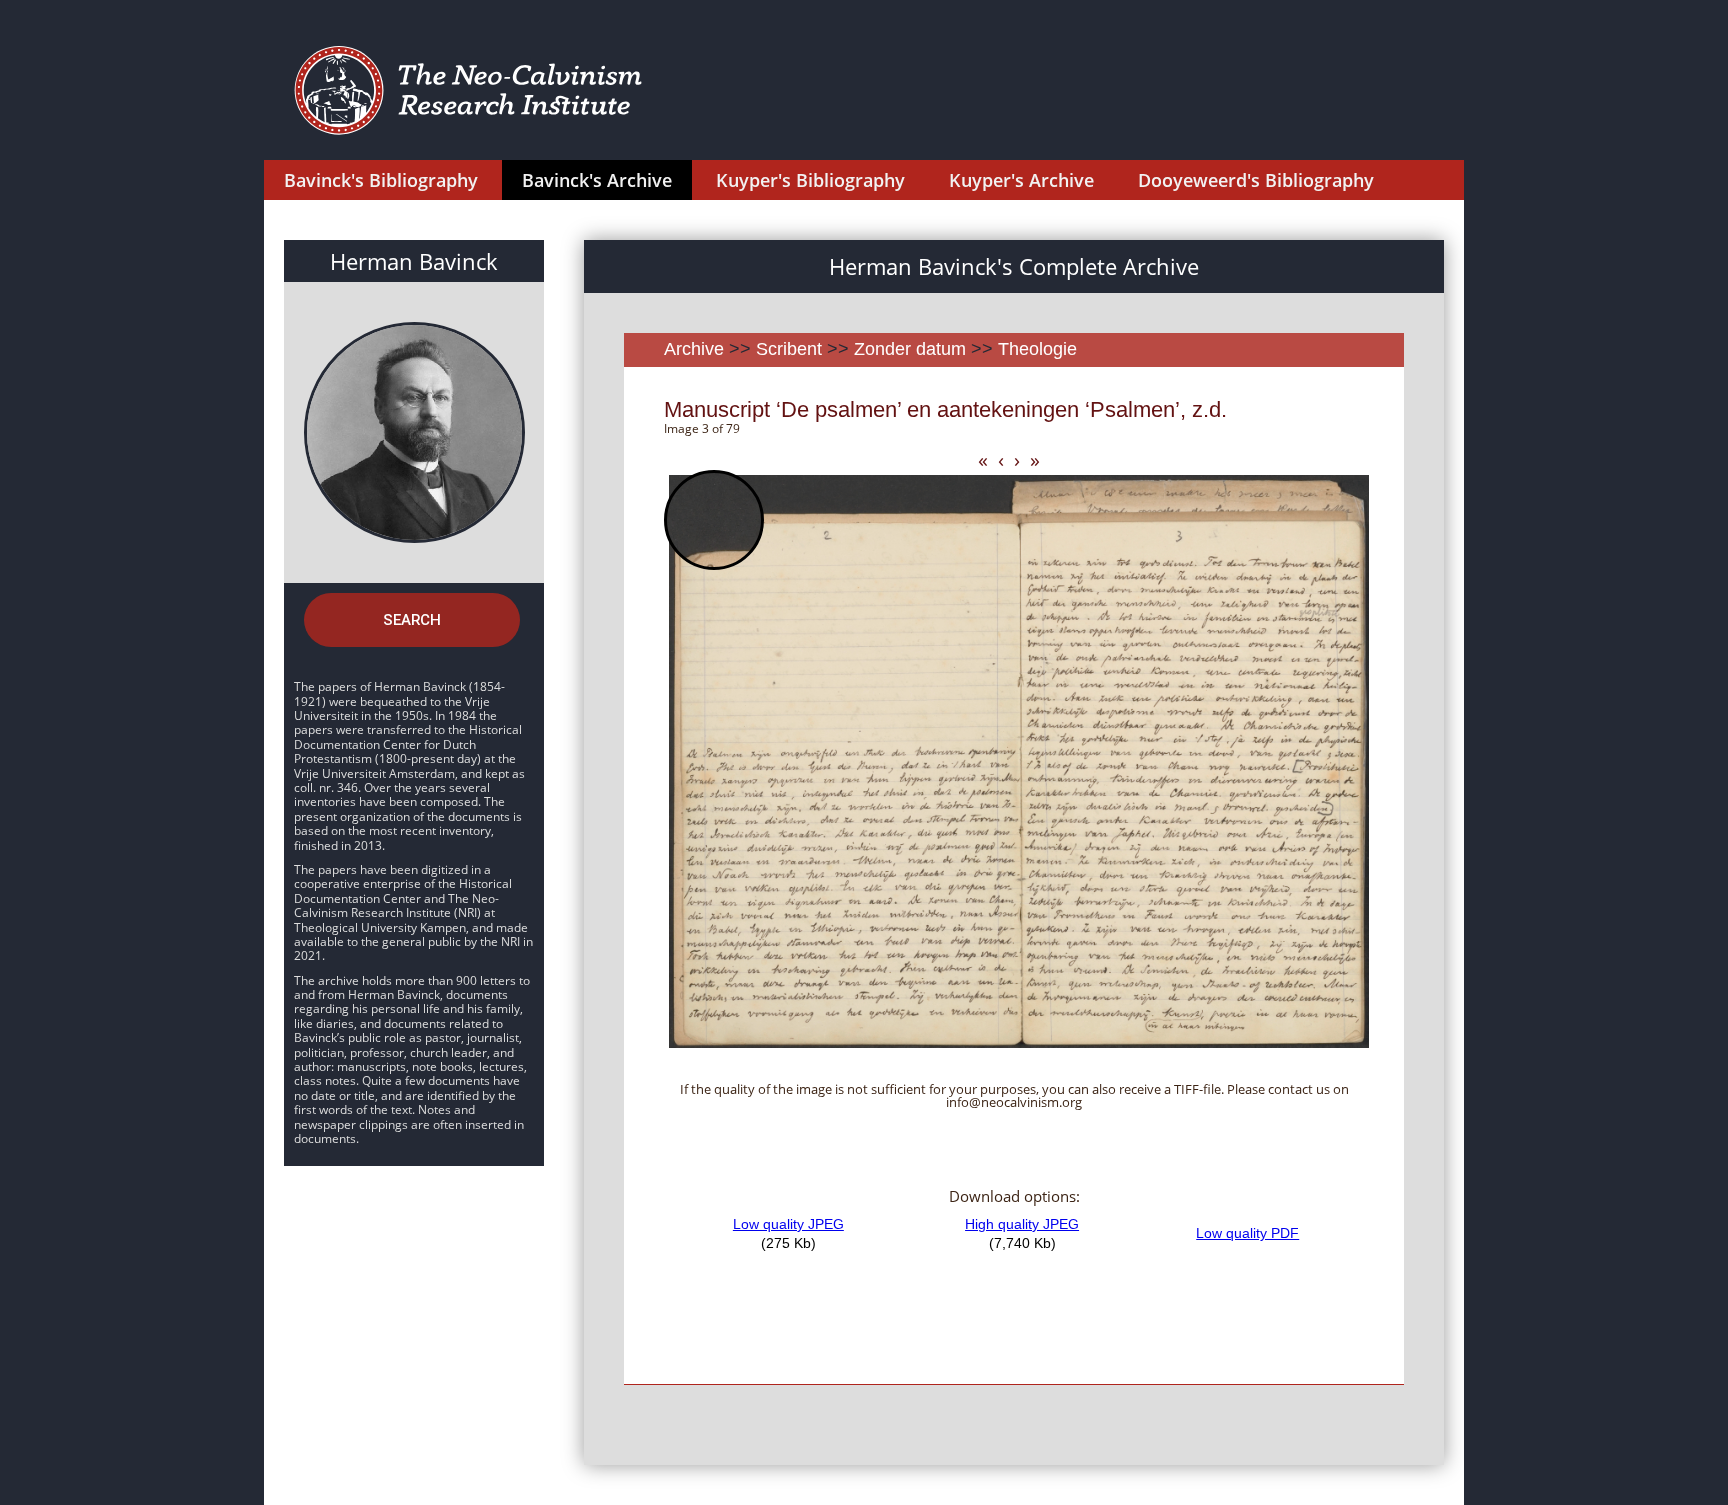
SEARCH (412, 620)
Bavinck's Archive (597, 180)
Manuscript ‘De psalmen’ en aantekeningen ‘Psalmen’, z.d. (945, 409)
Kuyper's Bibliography (810, 180)
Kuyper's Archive (1021, 180)
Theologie (1037, 349)
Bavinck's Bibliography (381, 180)
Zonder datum (910, 349)
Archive (694, 349)
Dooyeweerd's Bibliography (1256, 180)
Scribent (789, 349)
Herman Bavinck (414, 261)
